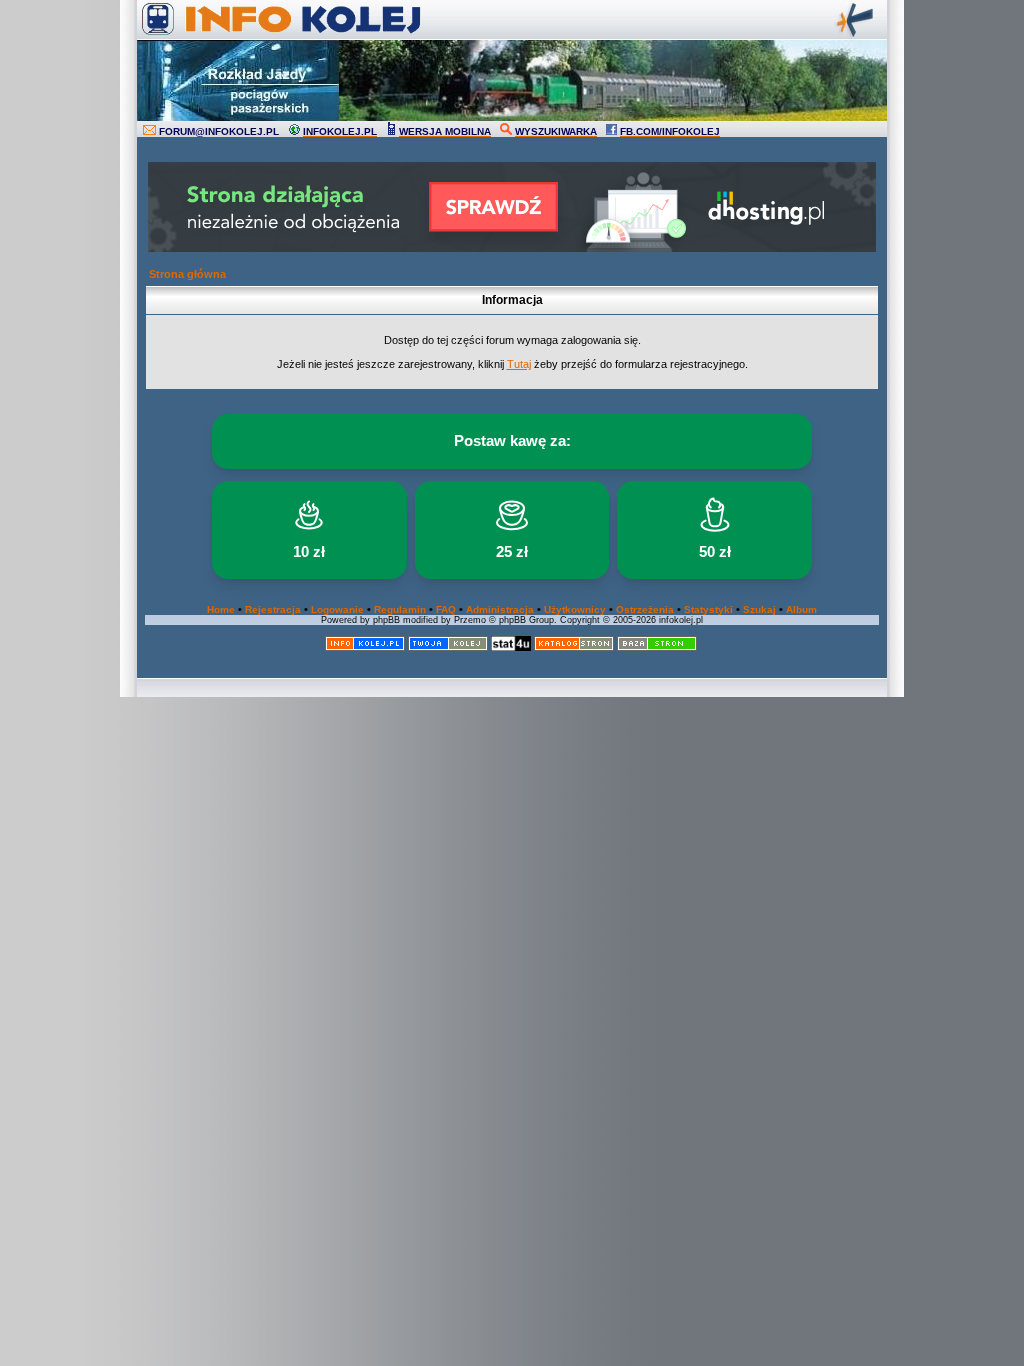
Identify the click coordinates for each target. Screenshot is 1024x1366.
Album (801, 609)
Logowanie (337, 609)
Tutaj (519, 364)
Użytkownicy (575, 609)
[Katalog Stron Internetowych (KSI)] (574, 647)
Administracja (500, 609)
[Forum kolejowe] (365, 647)
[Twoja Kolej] (448, 647)
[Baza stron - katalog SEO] (657, 647)
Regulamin (400, 609)
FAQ (446, 609)
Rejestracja (273, 609)
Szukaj (759, 609)
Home (221, 609)
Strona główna (187, 274)
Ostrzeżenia (645, 609)
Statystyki (708, 609)
